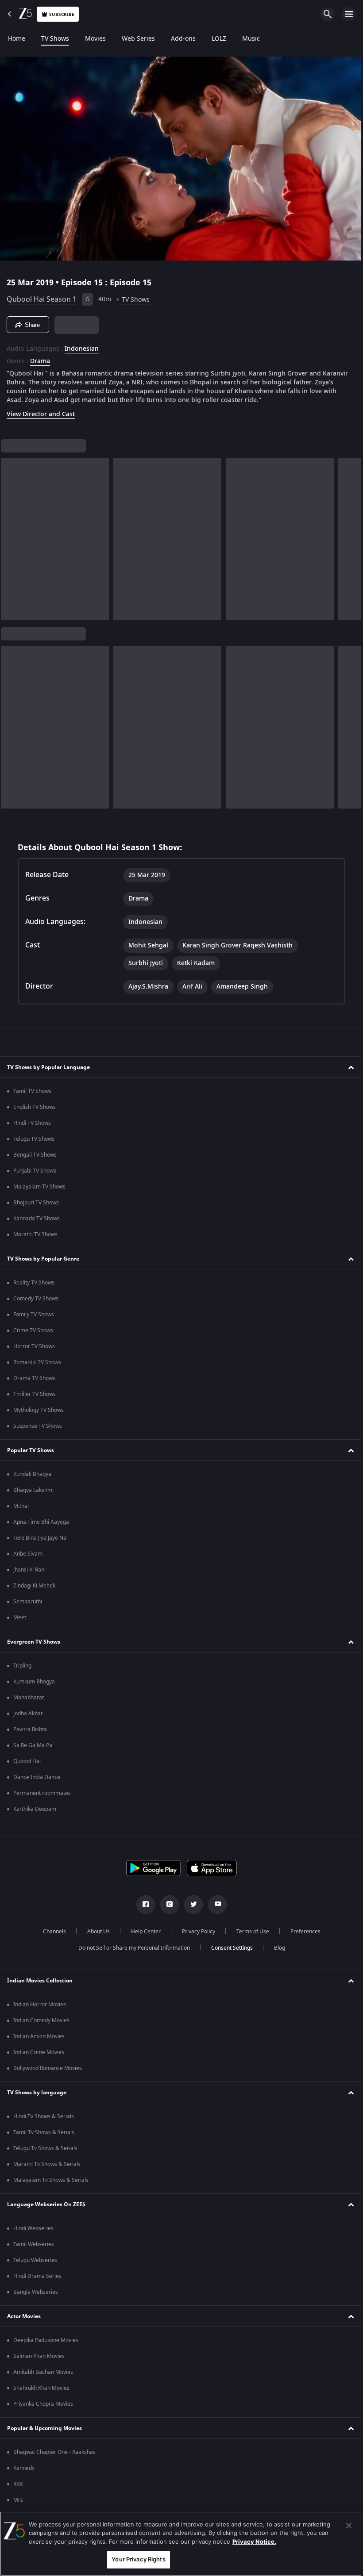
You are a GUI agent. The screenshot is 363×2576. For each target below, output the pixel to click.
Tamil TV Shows (32, 1091)
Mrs (18, 2500)
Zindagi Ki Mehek (34, 1586)
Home (17, 39)
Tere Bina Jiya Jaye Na (40, 1538)
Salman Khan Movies (39, 2356)
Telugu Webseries (35, 2260)
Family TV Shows (34, 1315)
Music (251, 39)
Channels (51, 1932)
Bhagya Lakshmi (33, 1490)
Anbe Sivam (28, 1554)
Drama (40, 358)
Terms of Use (249, 1932)
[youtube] (214, 1905)
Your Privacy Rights (136, 2559)
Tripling (22, 1666)
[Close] (342, 2526)
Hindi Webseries (33, 2228)
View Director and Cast (41, 411)
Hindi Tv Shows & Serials (44, 2116)
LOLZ (219, 39)
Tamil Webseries (34, 2244)
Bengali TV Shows (35, 1155)
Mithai (21, 1506)
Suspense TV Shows (38, 1426)
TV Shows (55, 39)
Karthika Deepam (35, 1809)
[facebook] (143, 1905)
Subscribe (62, 14)
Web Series (138, 39)
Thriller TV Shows (35, 1394)
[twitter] (190, 1905)
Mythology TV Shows (39, 1410)
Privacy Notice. (254, 2541)
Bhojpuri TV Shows (36, 1203)
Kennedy (24, 2468)
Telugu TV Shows (34, 1139)
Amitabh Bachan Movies (43, 2372)
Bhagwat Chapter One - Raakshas (54, 2452)
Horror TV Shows (34, 1346)
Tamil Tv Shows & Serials (44, 2132)
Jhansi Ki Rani (29, 1570)
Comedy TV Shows (36, 1299)
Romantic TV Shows (37, 1362)
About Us (95, 1932)
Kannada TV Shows (37, 1219)
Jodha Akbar (28, 1713)
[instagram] (166, 1905)
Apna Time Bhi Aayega (41, 1522)
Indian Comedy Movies (41, 2020)
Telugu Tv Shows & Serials (45, 2148)
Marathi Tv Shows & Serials (47, 2164)
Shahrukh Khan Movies (41, 2388)
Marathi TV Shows (35, 1234)
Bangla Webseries (36, 2292)
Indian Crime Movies (39, 2052)
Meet (20, 1618)
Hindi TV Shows (32, 1123)
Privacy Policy (195, 1932)
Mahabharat (29, 1698)
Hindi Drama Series (37, 2276)
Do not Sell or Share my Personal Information (131, 1948)
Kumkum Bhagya (34, 1682)
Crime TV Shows (33, 1330)
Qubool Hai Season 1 (42, 296)
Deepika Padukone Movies (46, 2340)
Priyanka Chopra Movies (43, 2404)
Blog (276, 1948)
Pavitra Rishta (30, 1729)
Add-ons (183, 39)
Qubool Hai (27, 1761)
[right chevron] (10, 536)
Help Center (142, 1932)
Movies (95, 39)
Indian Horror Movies (40, 2005)
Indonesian (82, 345)
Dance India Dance (37, 1777)
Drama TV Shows (34, 1378)
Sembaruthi (28, 1602)
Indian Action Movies (39, 2036)
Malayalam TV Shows (39, 1187)
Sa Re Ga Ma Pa (33, 1745)
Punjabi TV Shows (35, 1171)
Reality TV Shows (34, 1283)
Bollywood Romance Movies (48, 2068)
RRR (18, 2484)
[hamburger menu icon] (349, 14)
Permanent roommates (42, 1793)
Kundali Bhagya (32, 1474)
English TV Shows (35, 1107)
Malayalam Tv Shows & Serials (51, 2180)
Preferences (302, 1932)
